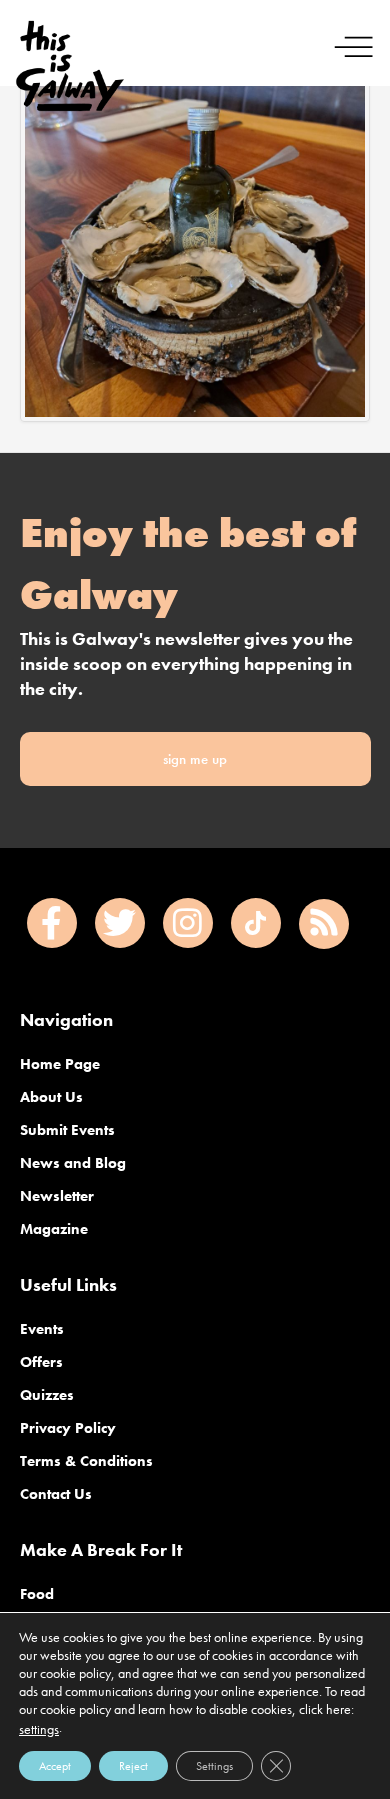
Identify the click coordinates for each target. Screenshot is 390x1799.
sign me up (195, 759)
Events (42, 1329)
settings (39, 1729)
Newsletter (57, 1196)
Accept (55, 1766)
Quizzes (47, 1395)
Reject (133, 1766)
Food (37, 1594)
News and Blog (73, 1163)
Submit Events (67, 1130)
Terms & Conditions (86, 1461)
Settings (214, 1766)
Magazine (54, 1229)
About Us (51, 1097)
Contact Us (56, 1494)
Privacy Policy (68, 1428)
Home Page (60, 1064)
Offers (41, 1362)
